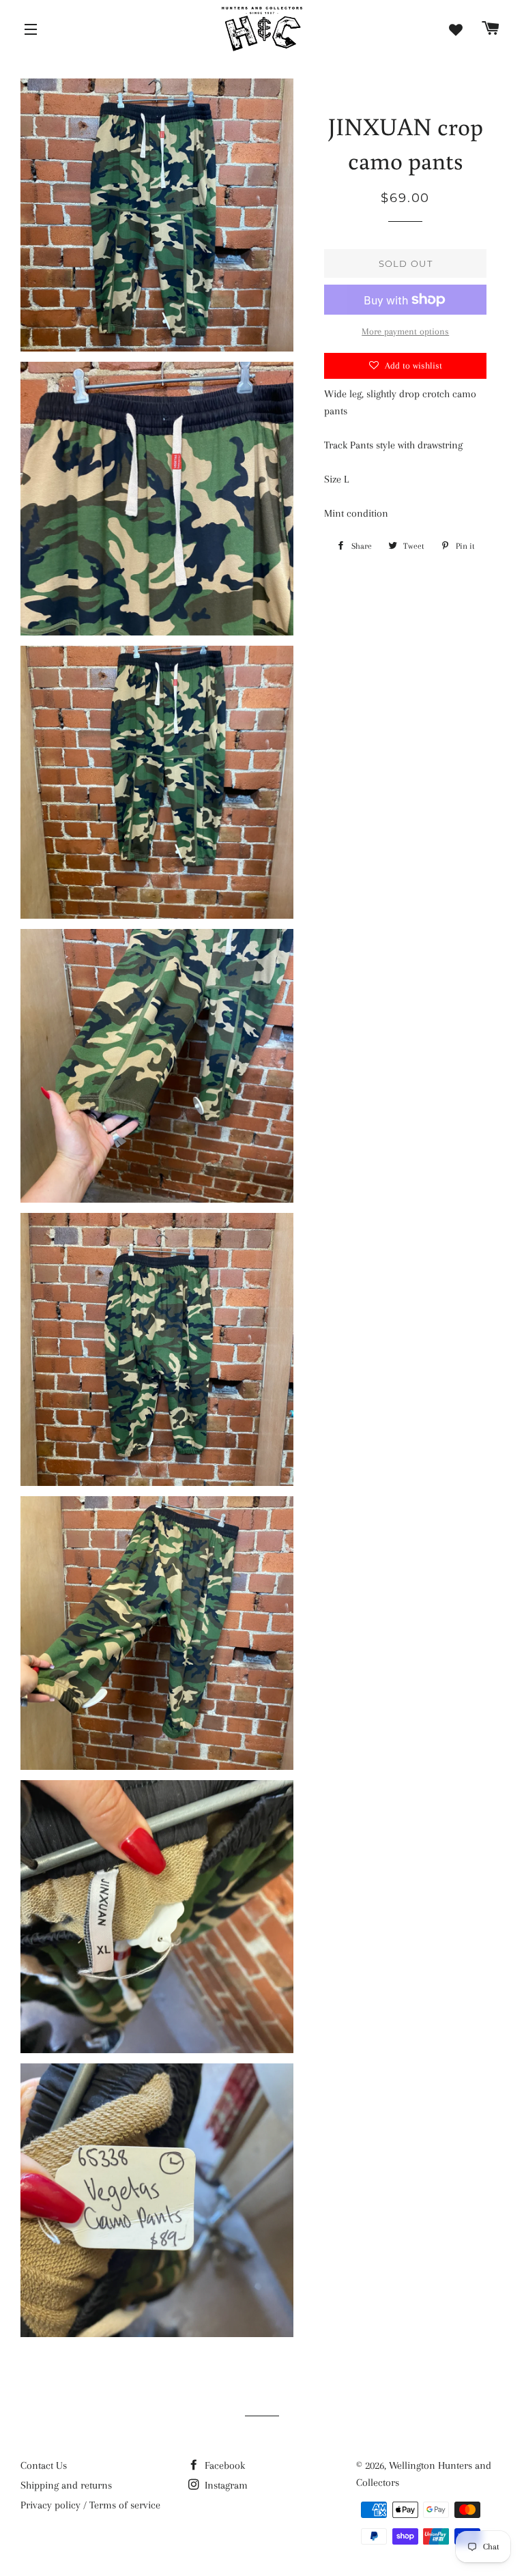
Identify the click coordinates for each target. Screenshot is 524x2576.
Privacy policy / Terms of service (90, 2505)
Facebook (223, 2465)
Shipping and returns (66, 2485)
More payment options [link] (405, 331)
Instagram (225, 2485)
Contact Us (44, 2465)
